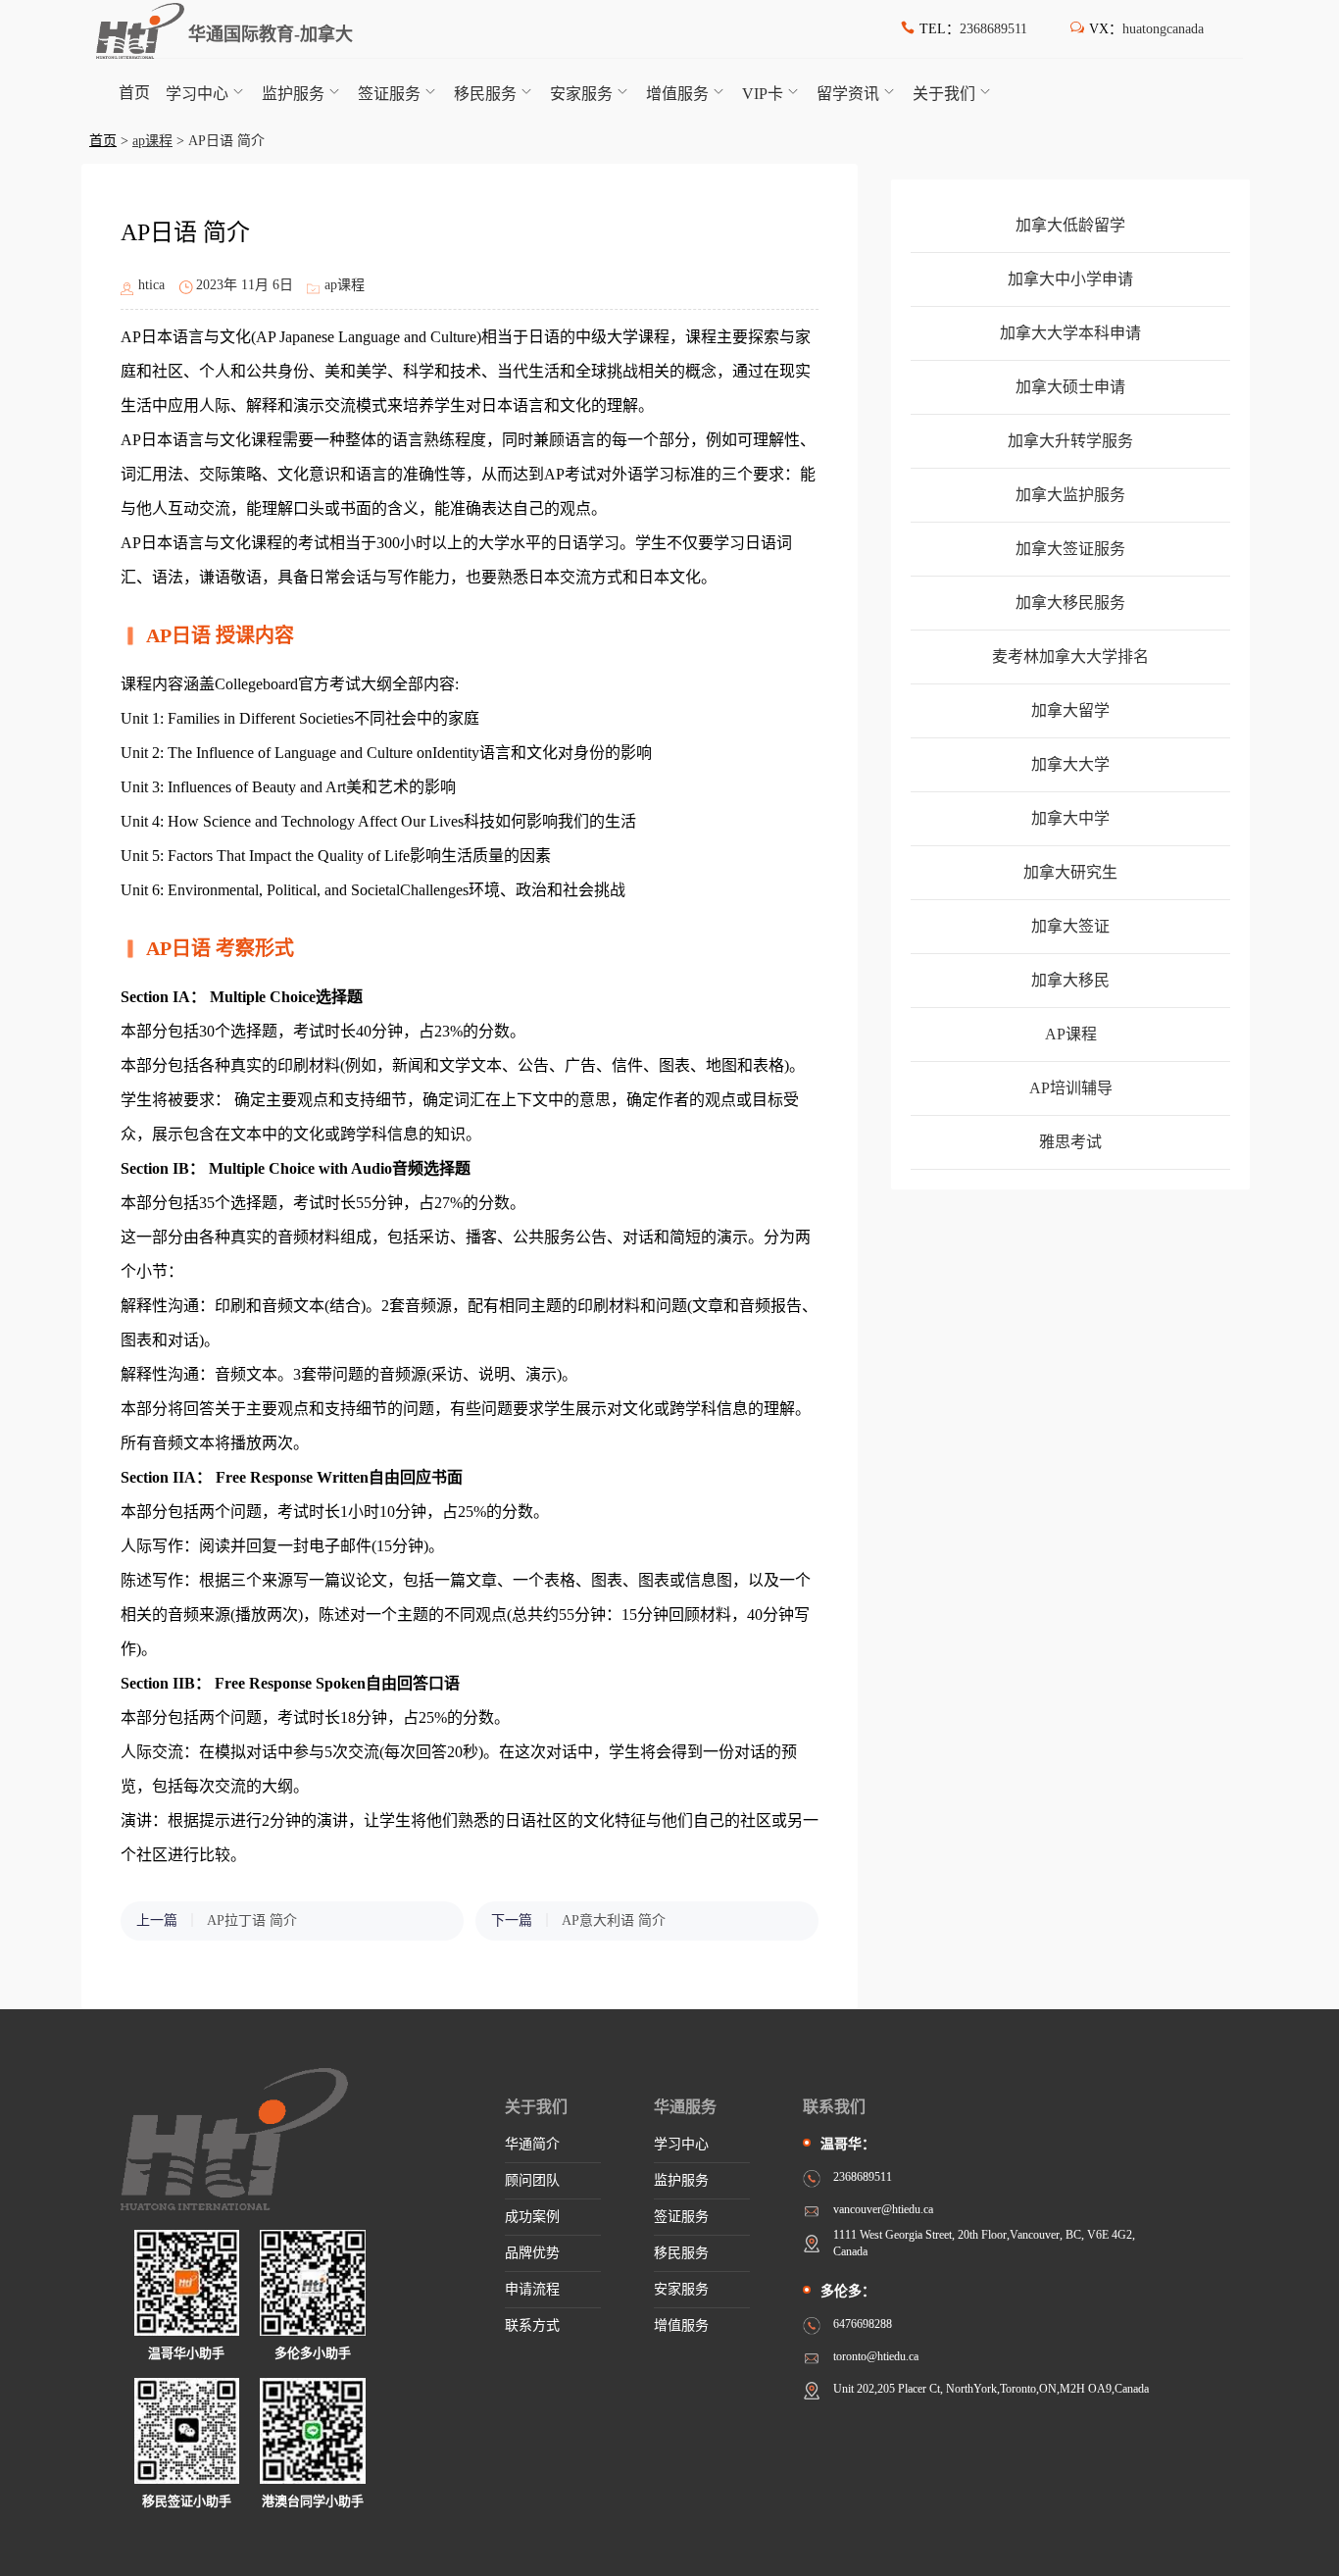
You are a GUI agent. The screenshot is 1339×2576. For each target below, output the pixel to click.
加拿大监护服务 (1070, 495)
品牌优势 (532, 2253)
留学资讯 (848, 94)
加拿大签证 (1070, 926)
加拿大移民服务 (1070, 603)
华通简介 (532, 2144)
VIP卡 (763, 94)
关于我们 (944, 94)
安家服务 (581, 94)
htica (151, 285)
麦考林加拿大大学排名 (1070, 657)
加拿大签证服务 (1070, 549)
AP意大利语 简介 (614, 1920)
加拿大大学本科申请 (1070, 333)
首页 (134, 93)
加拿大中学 (1070, 818)
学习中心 (197, 94)
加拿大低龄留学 (1070, 225)
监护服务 (293, 94)
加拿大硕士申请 (1070, 387)
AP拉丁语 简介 (252, 1920)
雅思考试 (1070, 1142)
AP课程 (1071, 1034)
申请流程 (532, 2289)
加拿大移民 (1070, 980)
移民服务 (485, 94)
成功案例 (532, 2217)
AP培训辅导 (1071, 1088)
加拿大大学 (1070, 764)
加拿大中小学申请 (1070, 279)
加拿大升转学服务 (1070, 441)
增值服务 (677, 94)
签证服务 (389, 94)
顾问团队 (532, 2180)
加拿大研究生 (1070, 872)
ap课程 (152, 141)
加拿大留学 (1070, 710)
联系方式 (532, 2325)
